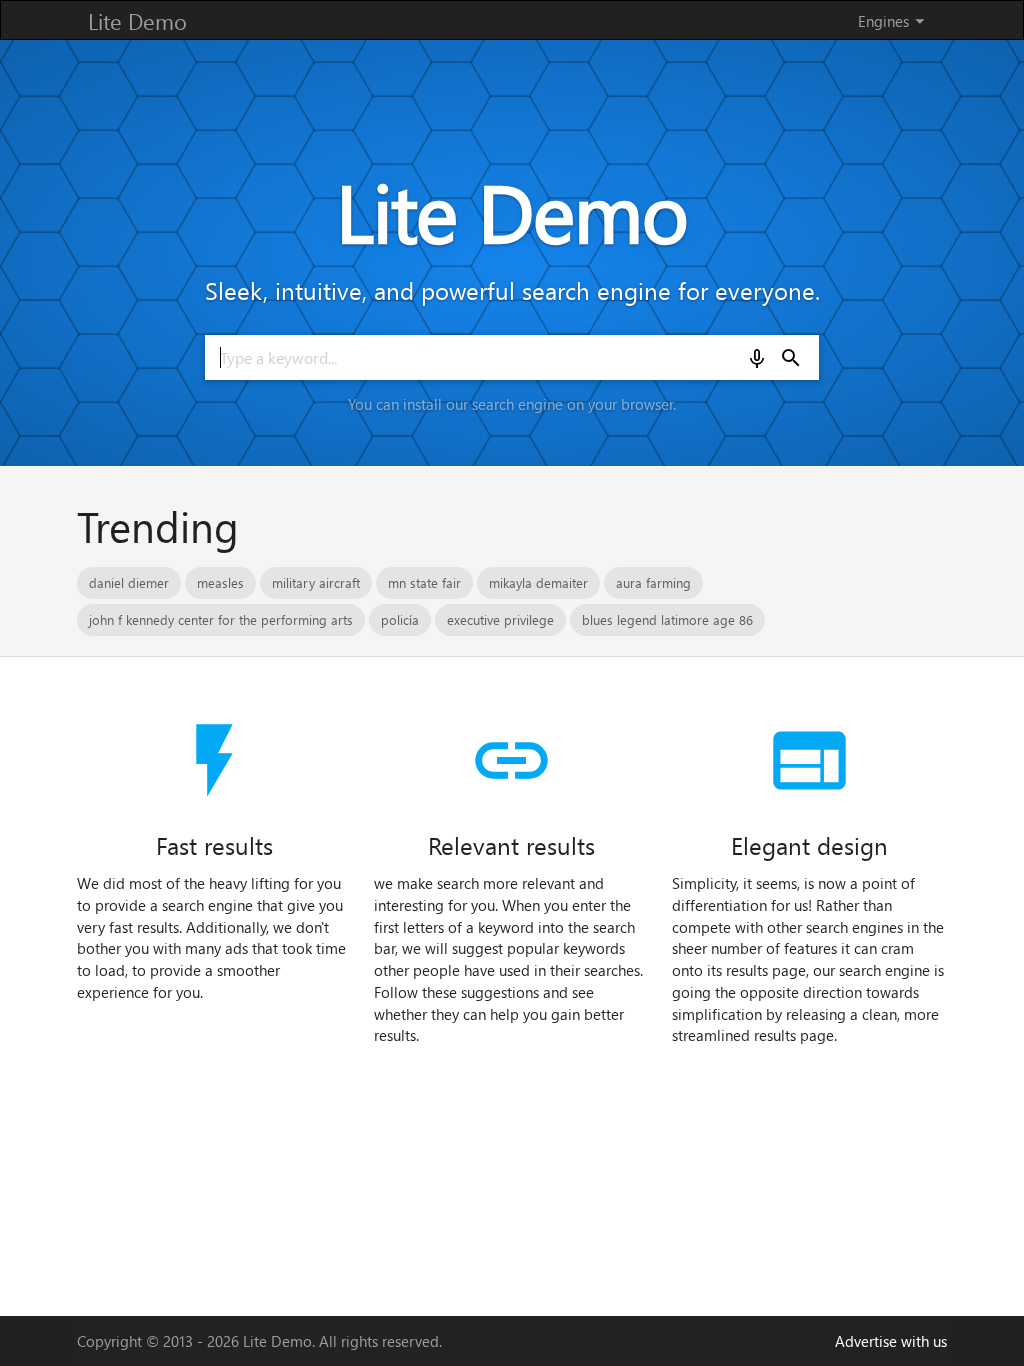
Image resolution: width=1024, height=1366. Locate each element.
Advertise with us (891, 1341)
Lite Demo (137, 21)
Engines (894, 21)
